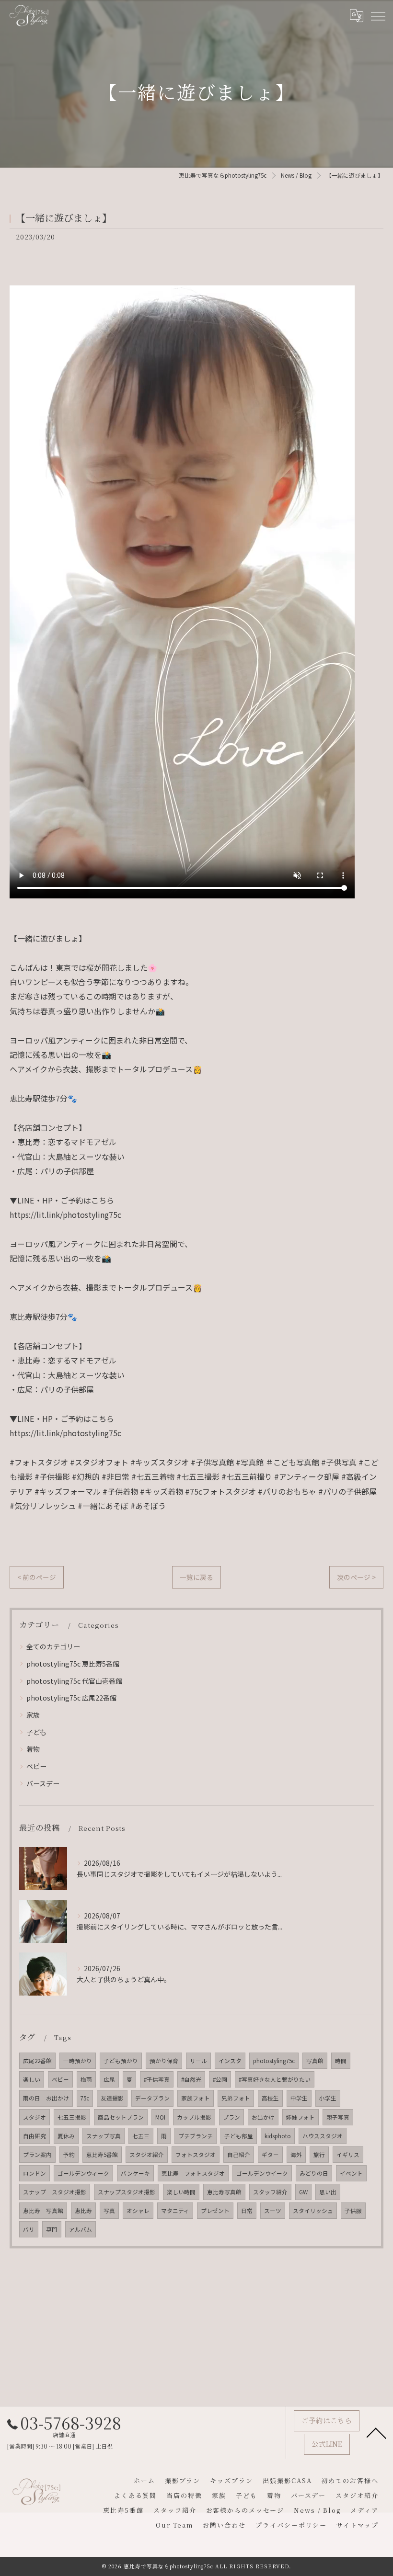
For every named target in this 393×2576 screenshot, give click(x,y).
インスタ (230, 2061)
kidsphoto (278, 2136)
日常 (247, 2211)
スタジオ (35, 2117)
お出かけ (263, 2117)
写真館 (315, 2061)
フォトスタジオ (196, 2155)
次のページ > (356, 1577)
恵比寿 (83, 2211)
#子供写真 (157, 2079)
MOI (160, 2117)
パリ (29, 2229)
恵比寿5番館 (102, 2155)
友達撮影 (112, 2098)
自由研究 (35, 2136)
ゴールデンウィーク (83, 2173)
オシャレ (138, 2211)
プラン (231, 2117)
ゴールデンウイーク (262, 2173)
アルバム (81, 2229)
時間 (341, 2061)
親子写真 (338, 2117)
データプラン (152, 2098)
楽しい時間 (181, 2192)
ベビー (36, 1766)
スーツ (273, 2211)
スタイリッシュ (313, 2211)
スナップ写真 (104, 2136)
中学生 (299, 2098)
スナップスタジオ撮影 (127, 2192)
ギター (270, 2155)
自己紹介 (239, 2155)
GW (303, 2192)
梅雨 (86, 2079)
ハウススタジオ (323, 2136)
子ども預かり (121, 2061)
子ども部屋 (239, 2136)
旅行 (319, 2155)
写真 (109, 2211)
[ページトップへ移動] (376, 2432)
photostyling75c (274, 2061)
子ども (36, 1732)
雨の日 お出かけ (46, 2098)
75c (85, 2098)
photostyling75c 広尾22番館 (71, 1698)
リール (198, 2061)
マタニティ (175, 2211)
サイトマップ (358, 2525)
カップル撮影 (194, 2117)
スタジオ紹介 (147, 2155)
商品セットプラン (121, 2117)
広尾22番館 (37, 2061)
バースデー (43, 1783)
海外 (296, 2155)
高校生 (270, 2098)
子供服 (353, 2211)
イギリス (348, 2155)
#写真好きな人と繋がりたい (275, 2079)
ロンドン (35, 2173)
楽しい (32, 2079)
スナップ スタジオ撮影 (55, 2192)
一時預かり (78, 2061)
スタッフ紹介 (270, 2192)
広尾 (109, 2079)
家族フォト (196, 2098)
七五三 (141, 2136)
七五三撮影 (72, 2117)
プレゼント (215, 2211)
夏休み (66, 2136)
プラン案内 (37, 2155)
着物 (33, 1749)
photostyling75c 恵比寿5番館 (73, 1664)
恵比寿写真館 (224, 2192)
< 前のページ (37, 1577)
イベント (351, 2173)
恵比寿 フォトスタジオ (193, 2173)
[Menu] (378, 15)
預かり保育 (164, 2061)
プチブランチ (196, 2136)
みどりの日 (314, 2173)
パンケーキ (135, 2173)
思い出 (328, 2192)
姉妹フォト (301, 2117)
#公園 (220, 2079)
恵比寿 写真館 (43, 2211)
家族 (33, 1715)
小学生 (328, 2098)
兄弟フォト (236, 2098)
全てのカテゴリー (53, 1646)
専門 (52, 2229)
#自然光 (191, 2079)
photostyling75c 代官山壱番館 (74, 1681)
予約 (69, 2155)
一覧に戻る (196, 1577)
